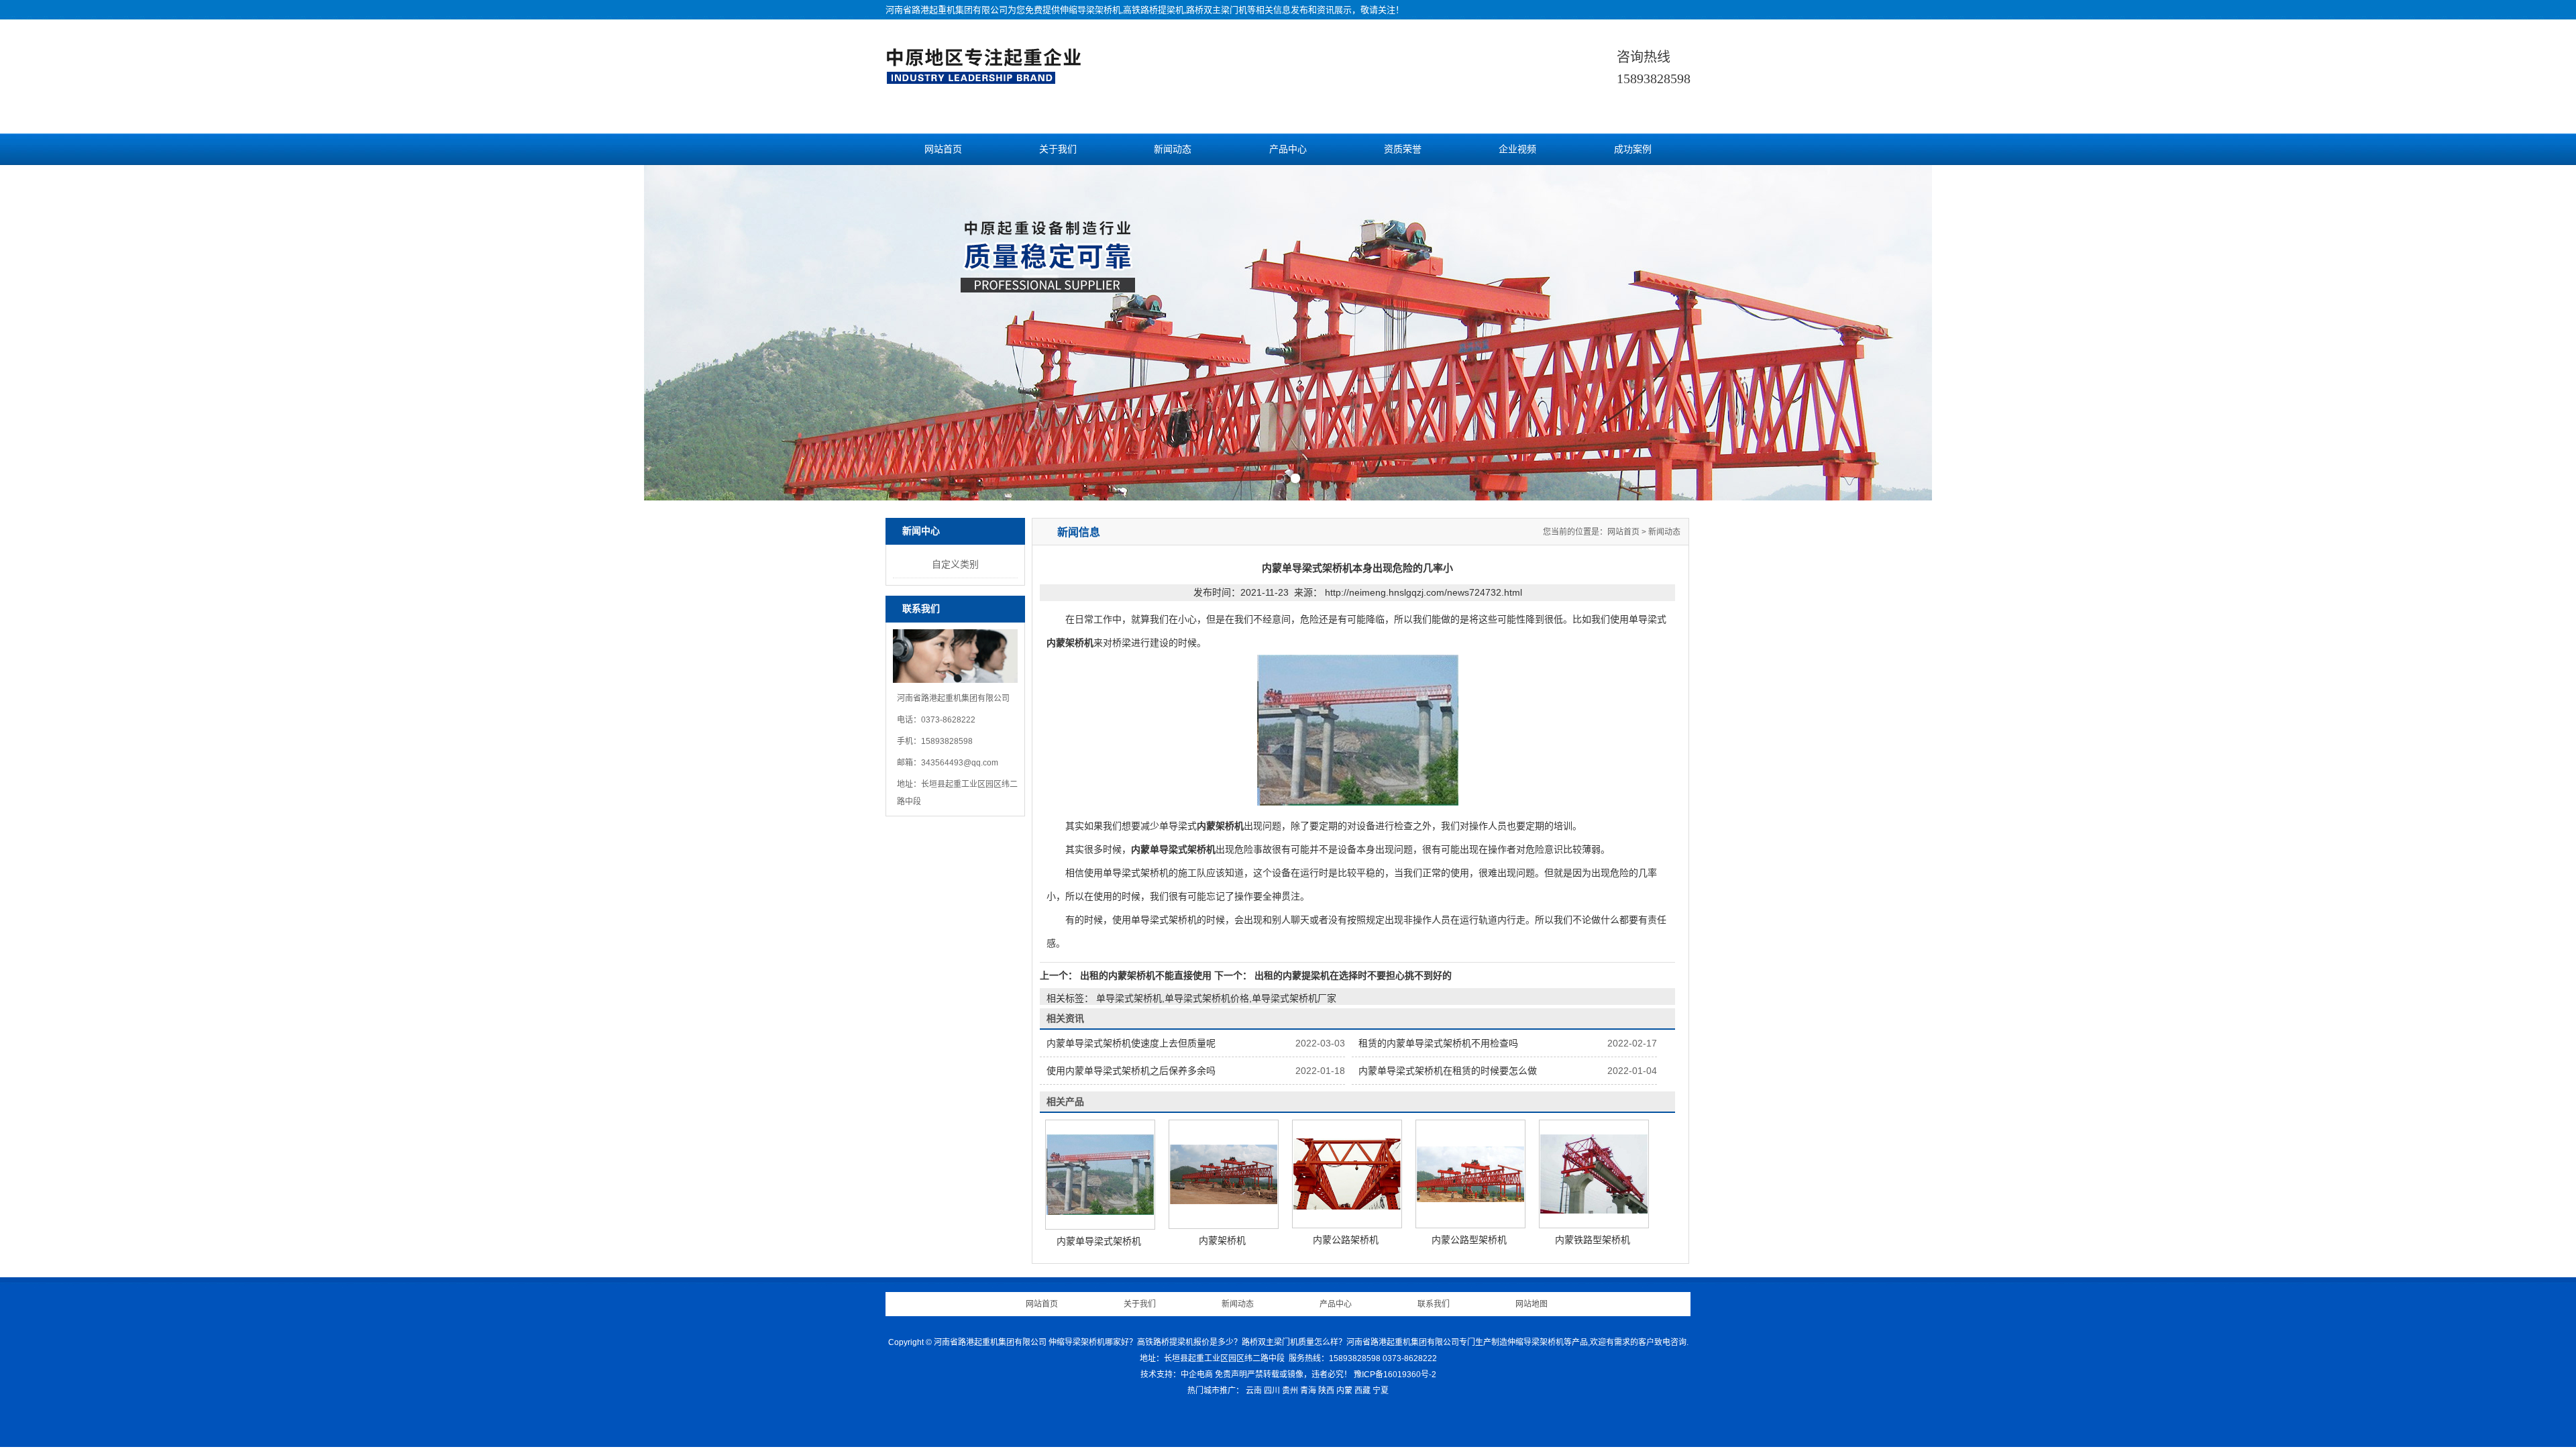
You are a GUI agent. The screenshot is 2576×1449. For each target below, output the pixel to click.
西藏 (1362, 1391)
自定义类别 (955, 564)
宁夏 (1381, 1391)
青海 (1308, 1391)
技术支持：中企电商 (1177, 1375)
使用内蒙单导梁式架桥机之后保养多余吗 (1131, 1071)
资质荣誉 (1403, 149)
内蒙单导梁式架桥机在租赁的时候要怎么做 (1448, 1071)
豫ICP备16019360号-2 (1395, 1375)
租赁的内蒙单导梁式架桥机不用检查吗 (1438, 1043)
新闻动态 (1173, 149)
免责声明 (1231, 1375)
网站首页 (943, 149)
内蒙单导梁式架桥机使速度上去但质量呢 (1131, 1043)
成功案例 (1633, 149)
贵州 (1290, 1391)
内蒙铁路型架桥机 (1593, 1240)
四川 (1272, 1391)
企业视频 (1517, 149)
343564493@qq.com (960, 763)
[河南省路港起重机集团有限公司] (987, 78)
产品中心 (1288, 149)
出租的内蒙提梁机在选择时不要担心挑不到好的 (1352, 975)
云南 (1254, 1391)
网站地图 (1532, 1304)
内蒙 (1344, 1391)
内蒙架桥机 (1222, 1240)
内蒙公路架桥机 (1346, 1240)
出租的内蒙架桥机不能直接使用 (1146, 975)
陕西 (1326, 1391)
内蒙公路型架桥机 (1469, 1240)
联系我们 (1434, 1304)
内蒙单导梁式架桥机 (1099, 1241)
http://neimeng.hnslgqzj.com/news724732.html (1424, 592)
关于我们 (1058, 149)
